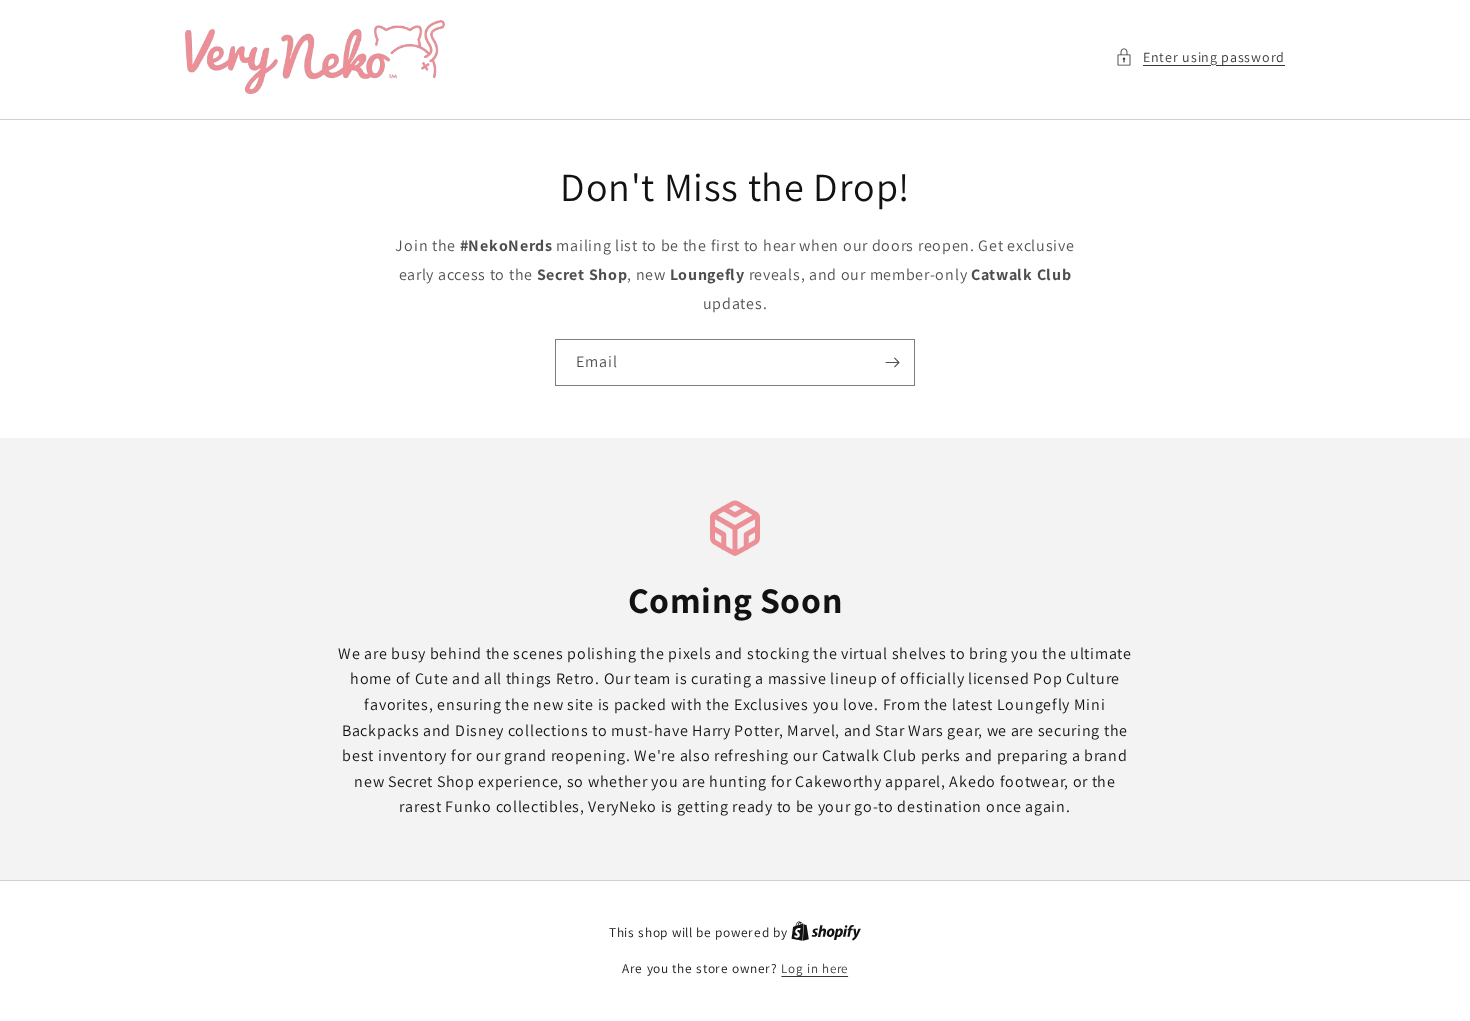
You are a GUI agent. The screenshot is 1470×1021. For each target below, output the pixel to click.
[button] (1200, 57)
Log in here (814, 968)
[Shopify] (826, 932)
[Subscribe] (892, 362)
